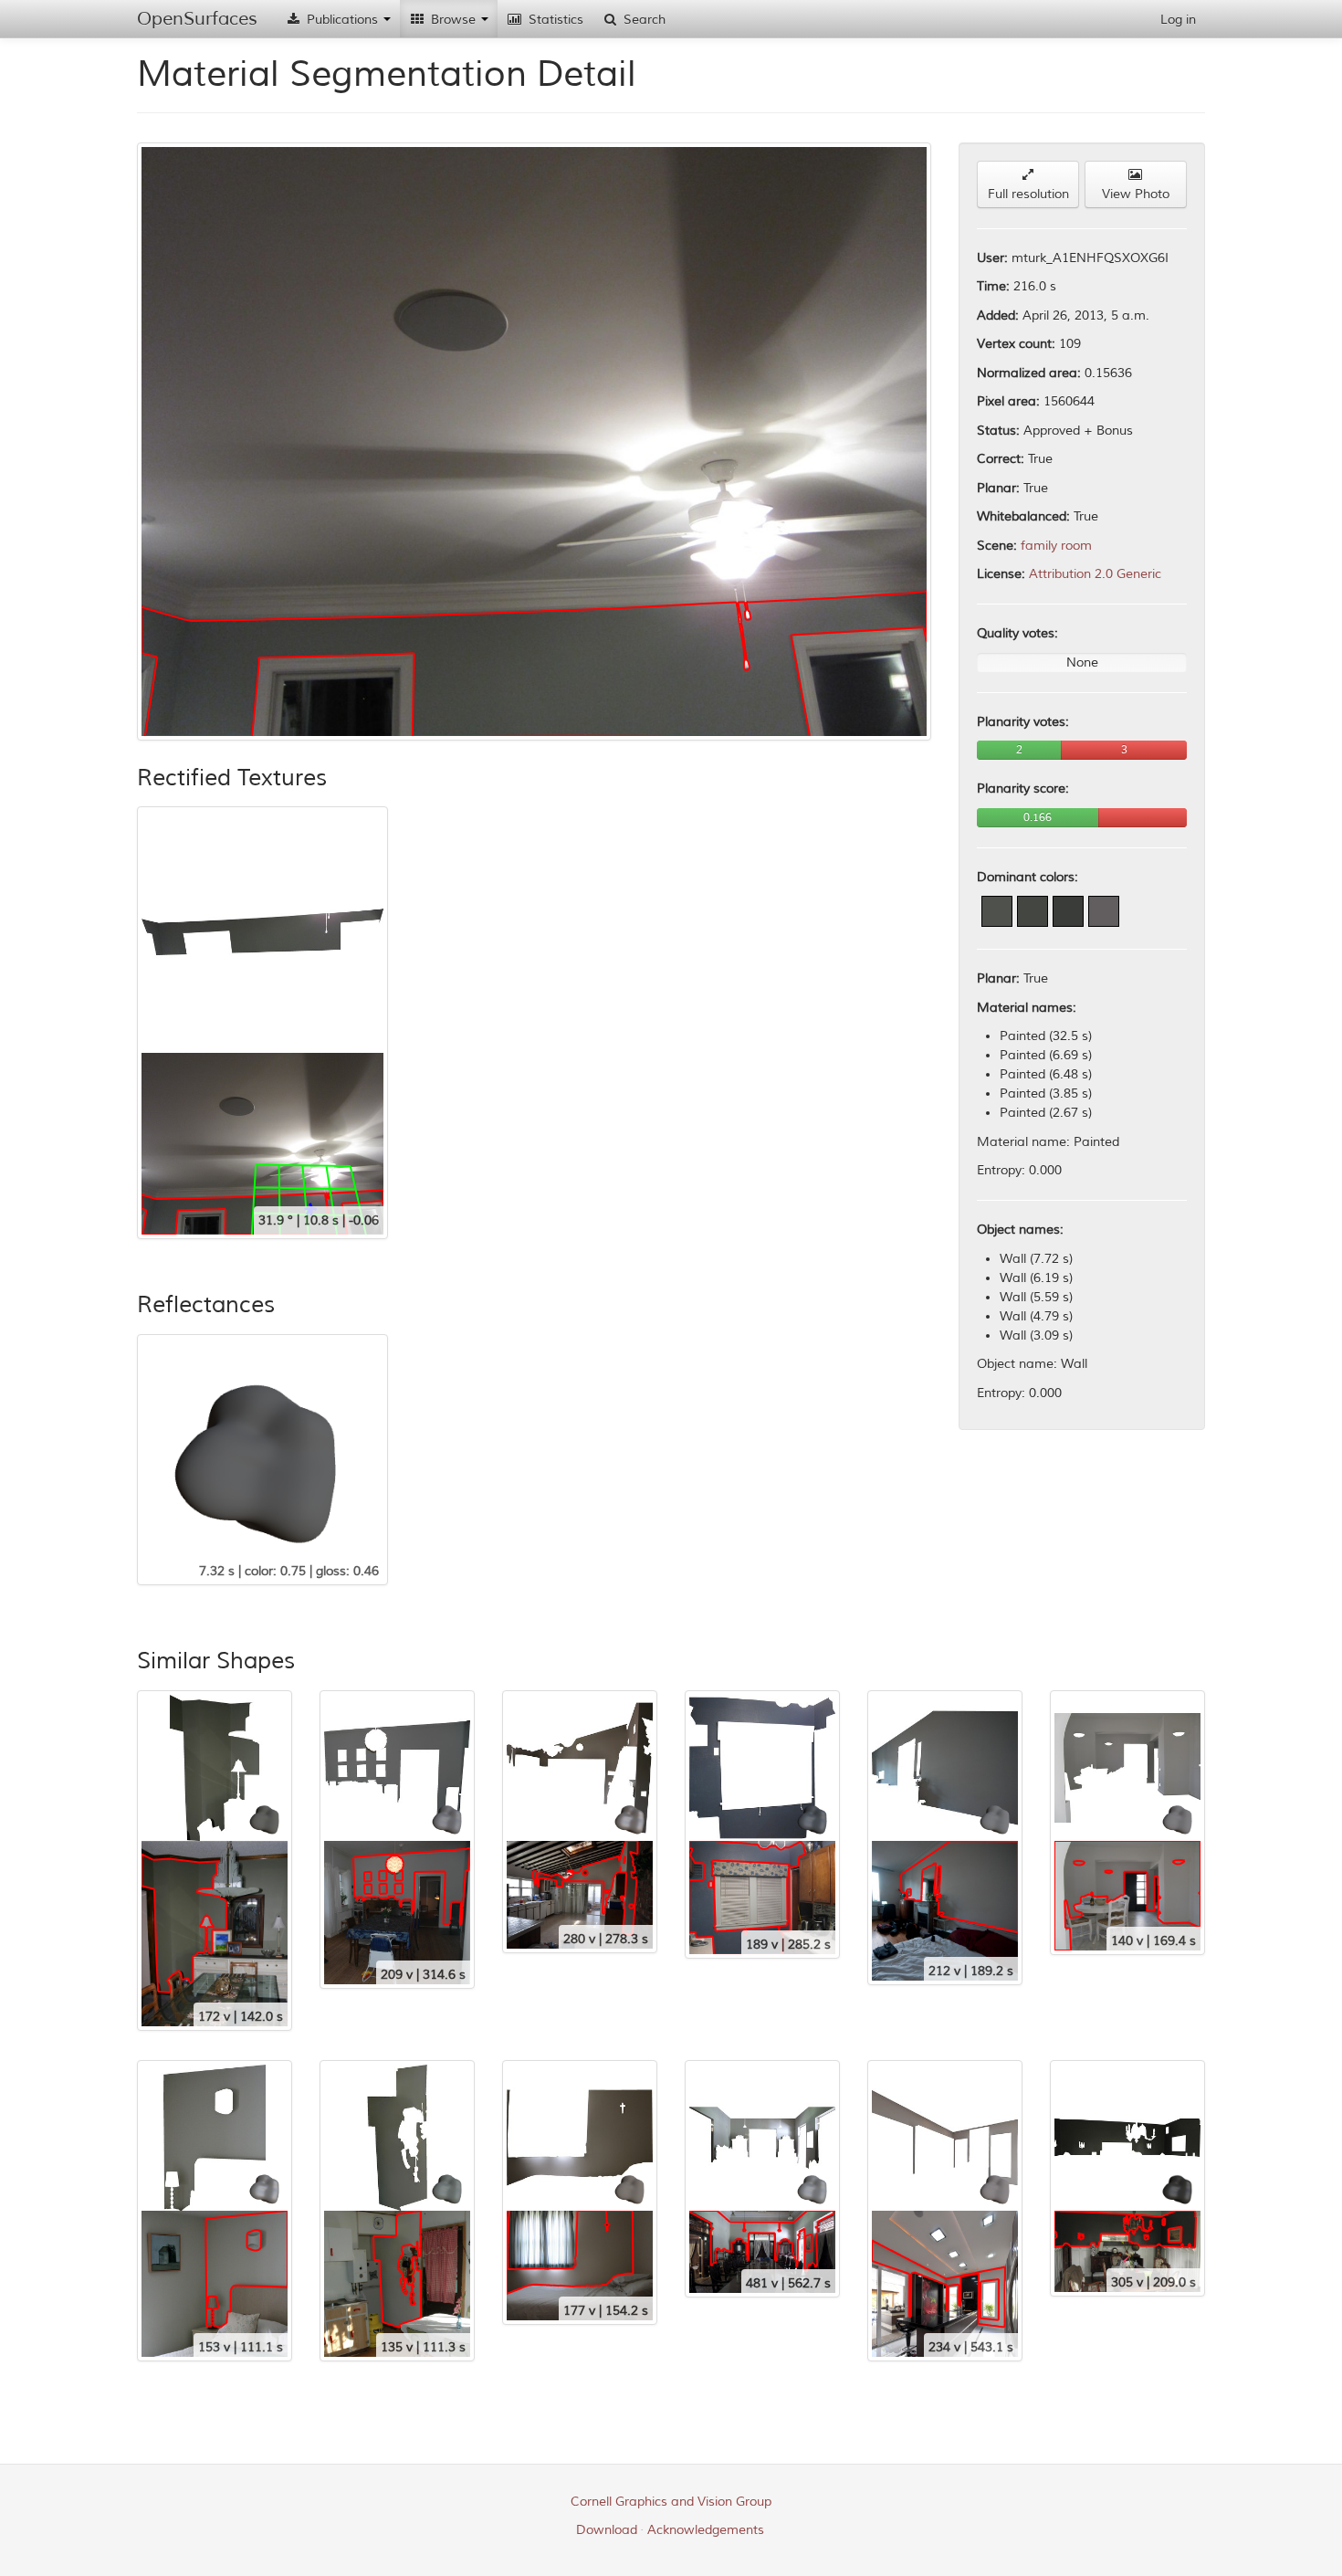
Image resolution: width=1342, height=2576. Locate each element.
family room (1056, 546)
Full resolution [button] (1028, 194)
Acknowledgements (706, 2530)
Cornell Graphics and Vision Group (671, 2502)
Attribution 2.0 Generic (1095, 574)
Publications (342, 20)
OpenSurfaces (197, 19)
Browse (453, 20)
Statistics (554, 20)
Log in (1178, 20)
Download (607, 2530)
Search (643, 20)
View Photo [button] (1136, 194)
